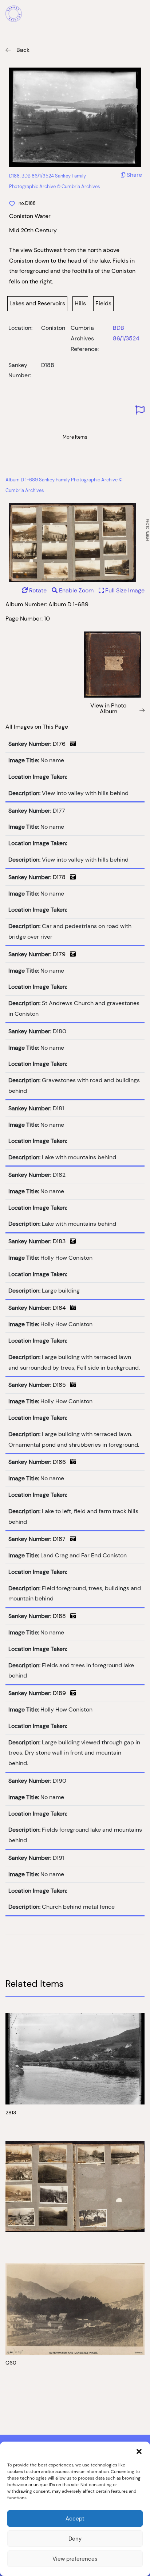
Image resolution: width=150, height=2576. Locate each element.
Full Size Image (124, 590)
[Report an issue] (140, 410)
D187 (61, 1539)
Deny (75, 2539)
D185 (62, 1385)
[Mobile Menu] (141, 15)
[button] (139, 2451)
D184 (62, 1308)
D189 (62, 1693)
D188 (62, 1616)
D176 (61, 744)
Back (23, 50)
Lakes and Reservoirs (37, 303)
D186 (62, 1462)
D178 (61, 877)
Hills (80, 303)
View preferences (75, 2559)
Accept (75, 2518)
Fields (103, 303)
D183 (61, 1241)
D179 (61, 954)
